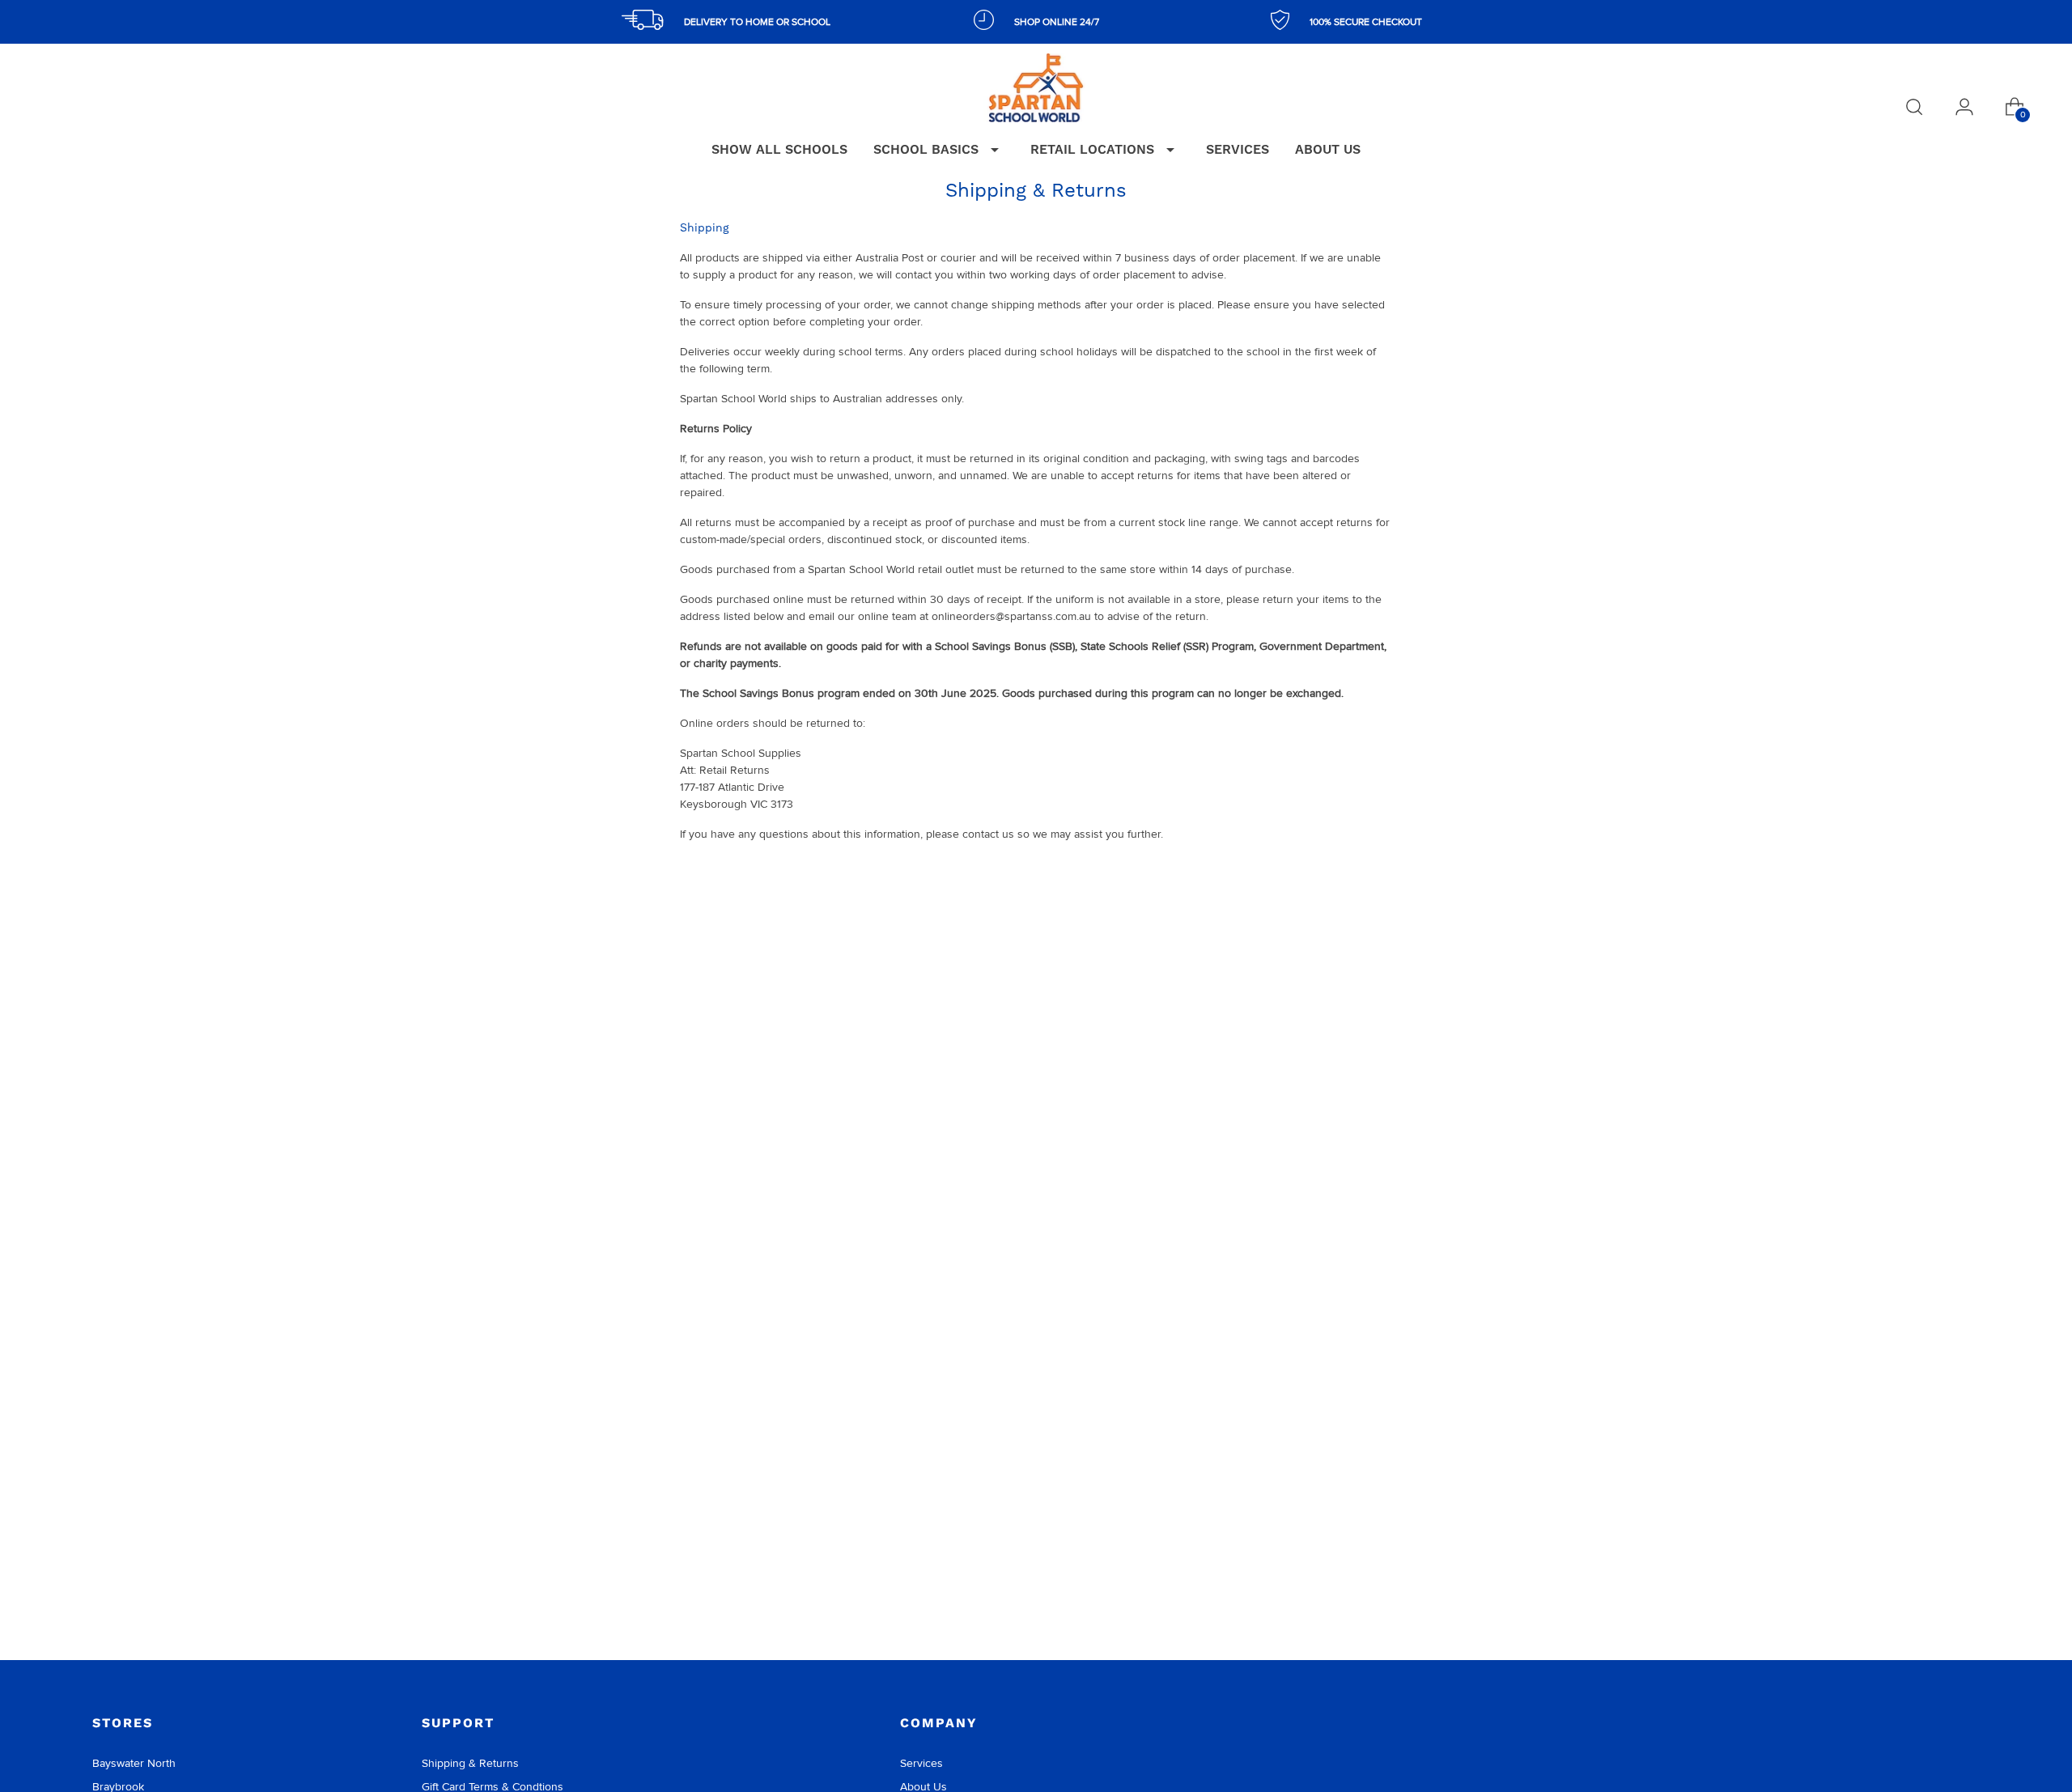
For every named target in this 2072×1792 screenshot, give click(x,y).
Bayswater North (134, 1763)
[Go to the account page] (1964, 107)
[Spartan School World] (1036, 88)
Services (921, 1763)
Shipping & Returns (470, 1763)
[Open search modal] (1914, 107)
